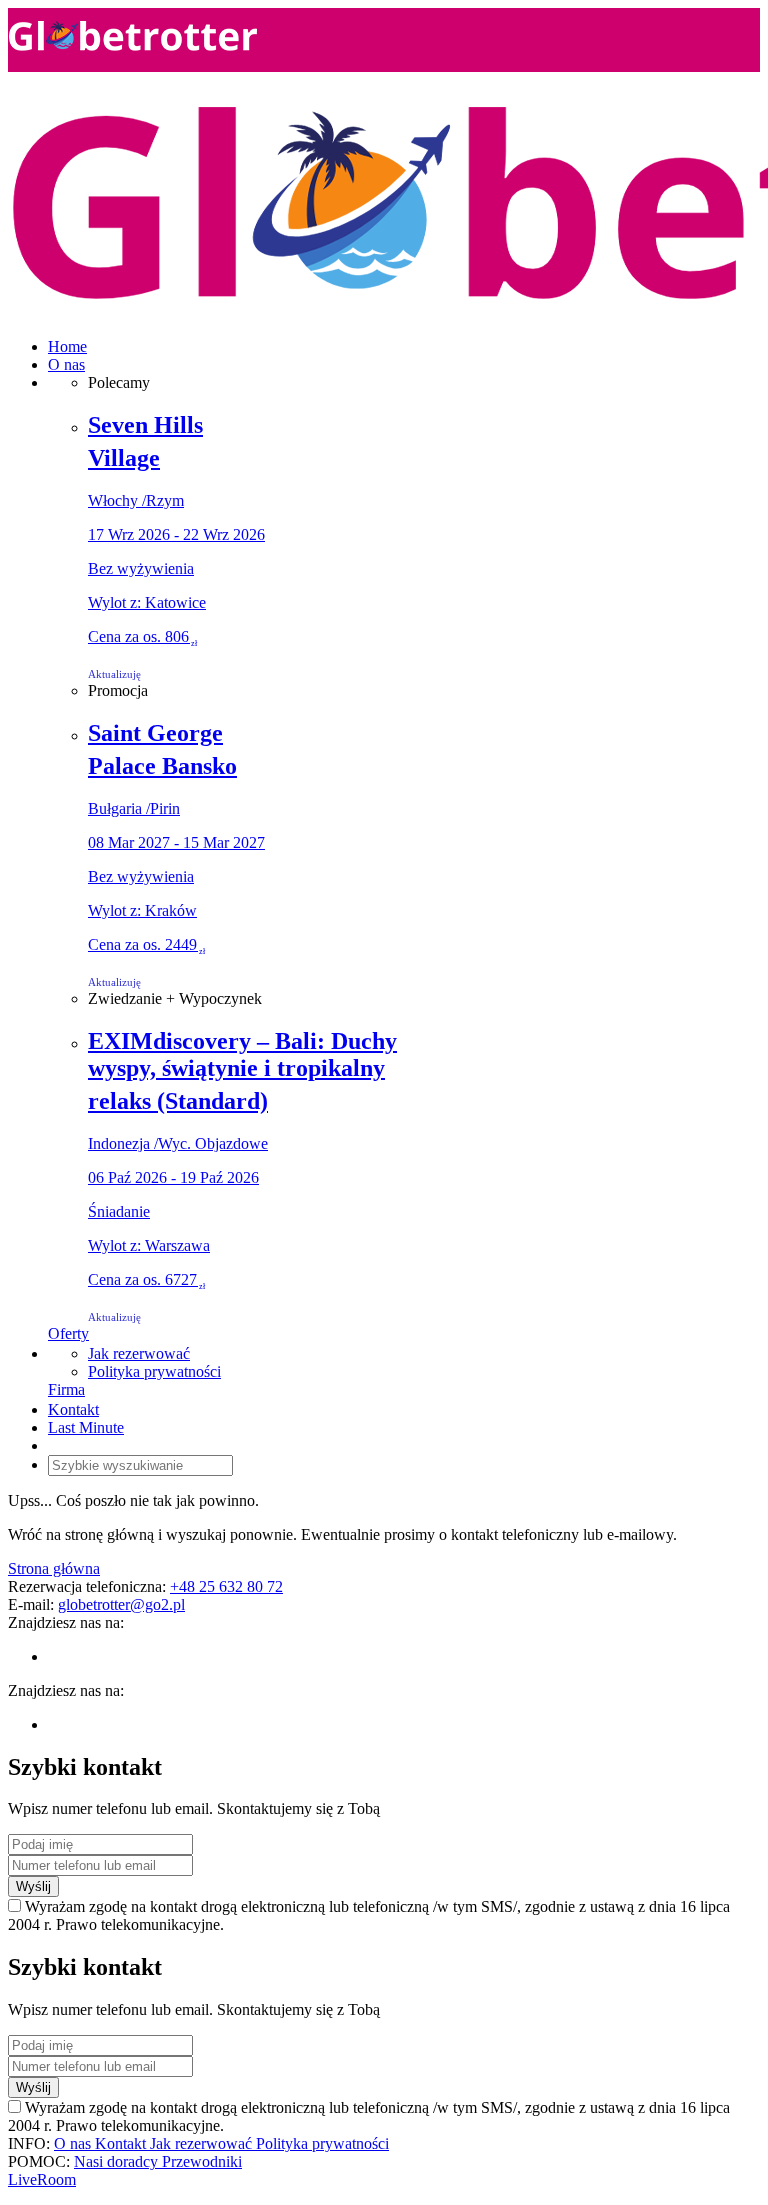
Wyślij (33, 1886)
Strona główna (54, 1568)
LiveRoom (42, 2179)
